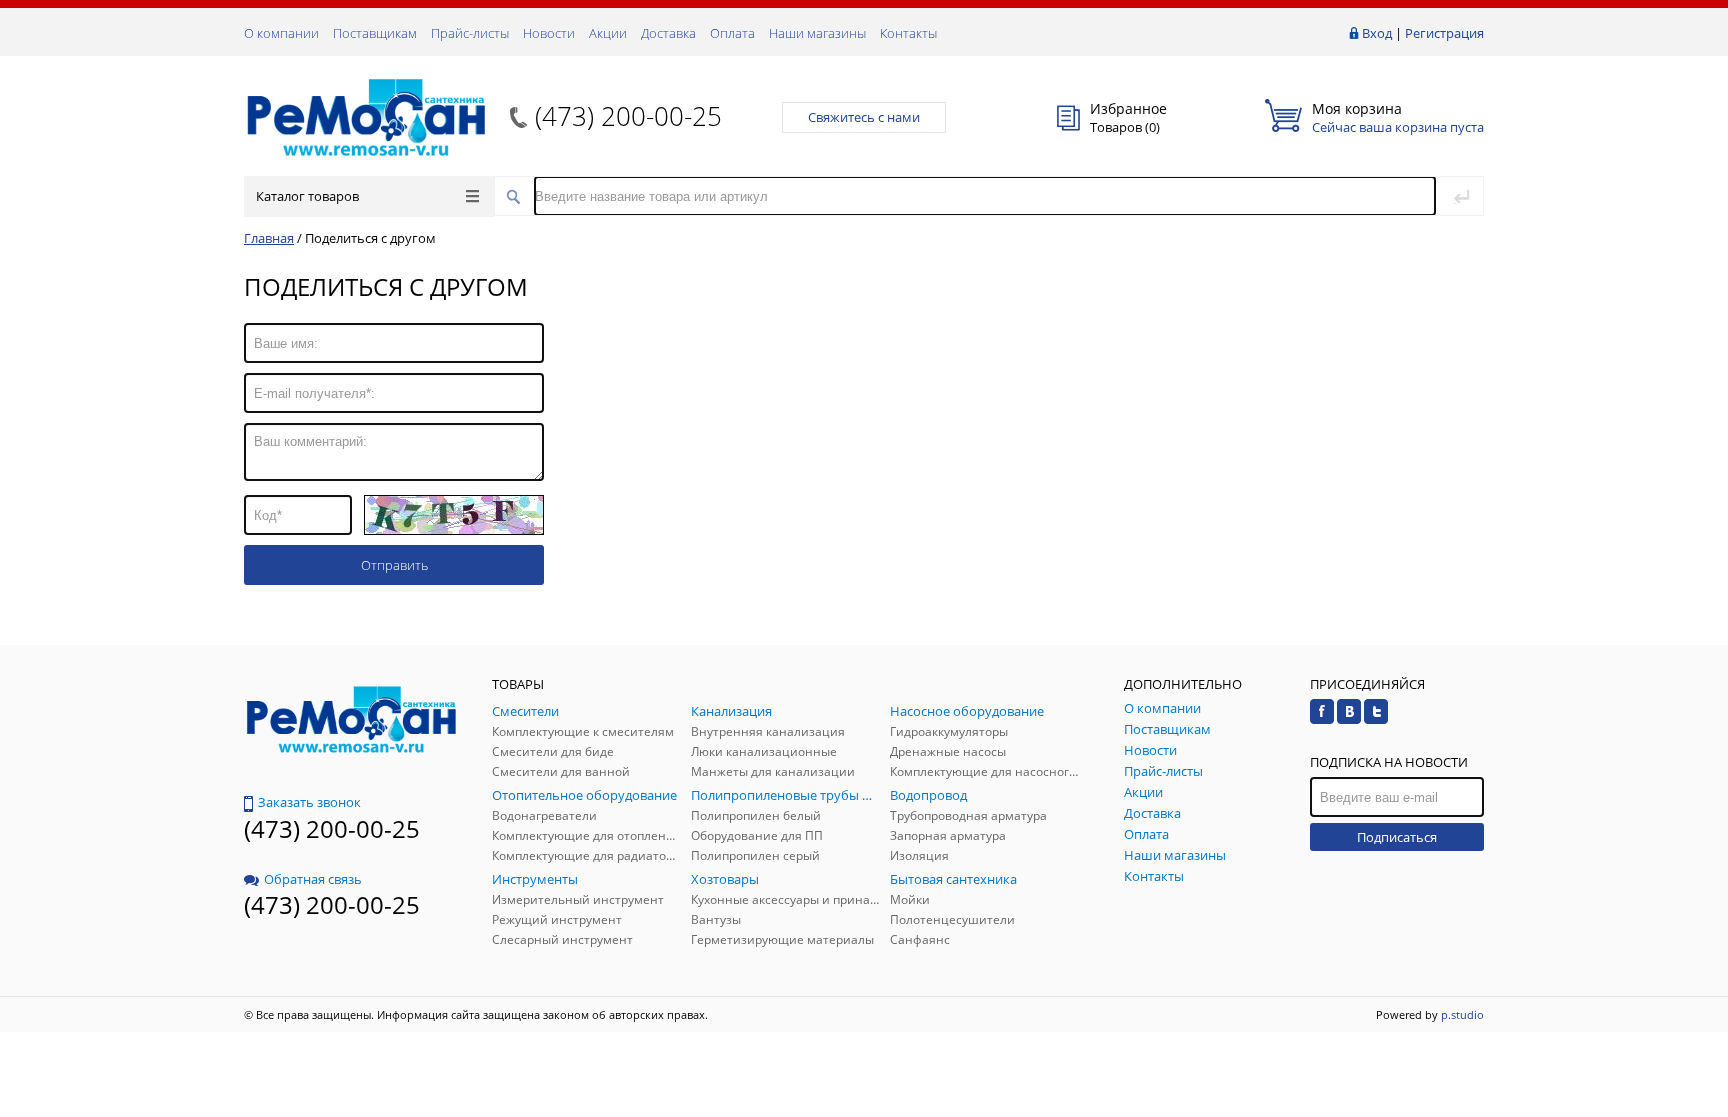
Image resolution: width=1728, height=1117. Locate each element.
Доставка (668, 33)
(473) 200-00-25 (628, 116)
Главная (269, 238)
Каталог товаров (307, 196)
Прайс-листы (470, 33)
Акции (608, 33)
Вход (1377, 33)
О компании (281, 33)
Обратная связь (313, 879)
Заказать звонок (309, 802)
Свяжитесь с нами (864, 117)
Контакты (908, 33)
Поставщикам (375, 33)
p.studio (1462, 1014)
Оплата (732, 33)
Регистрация (1444, 33)
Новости (549, 33)
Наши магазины (817, 33)
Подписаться (1397, 837)
